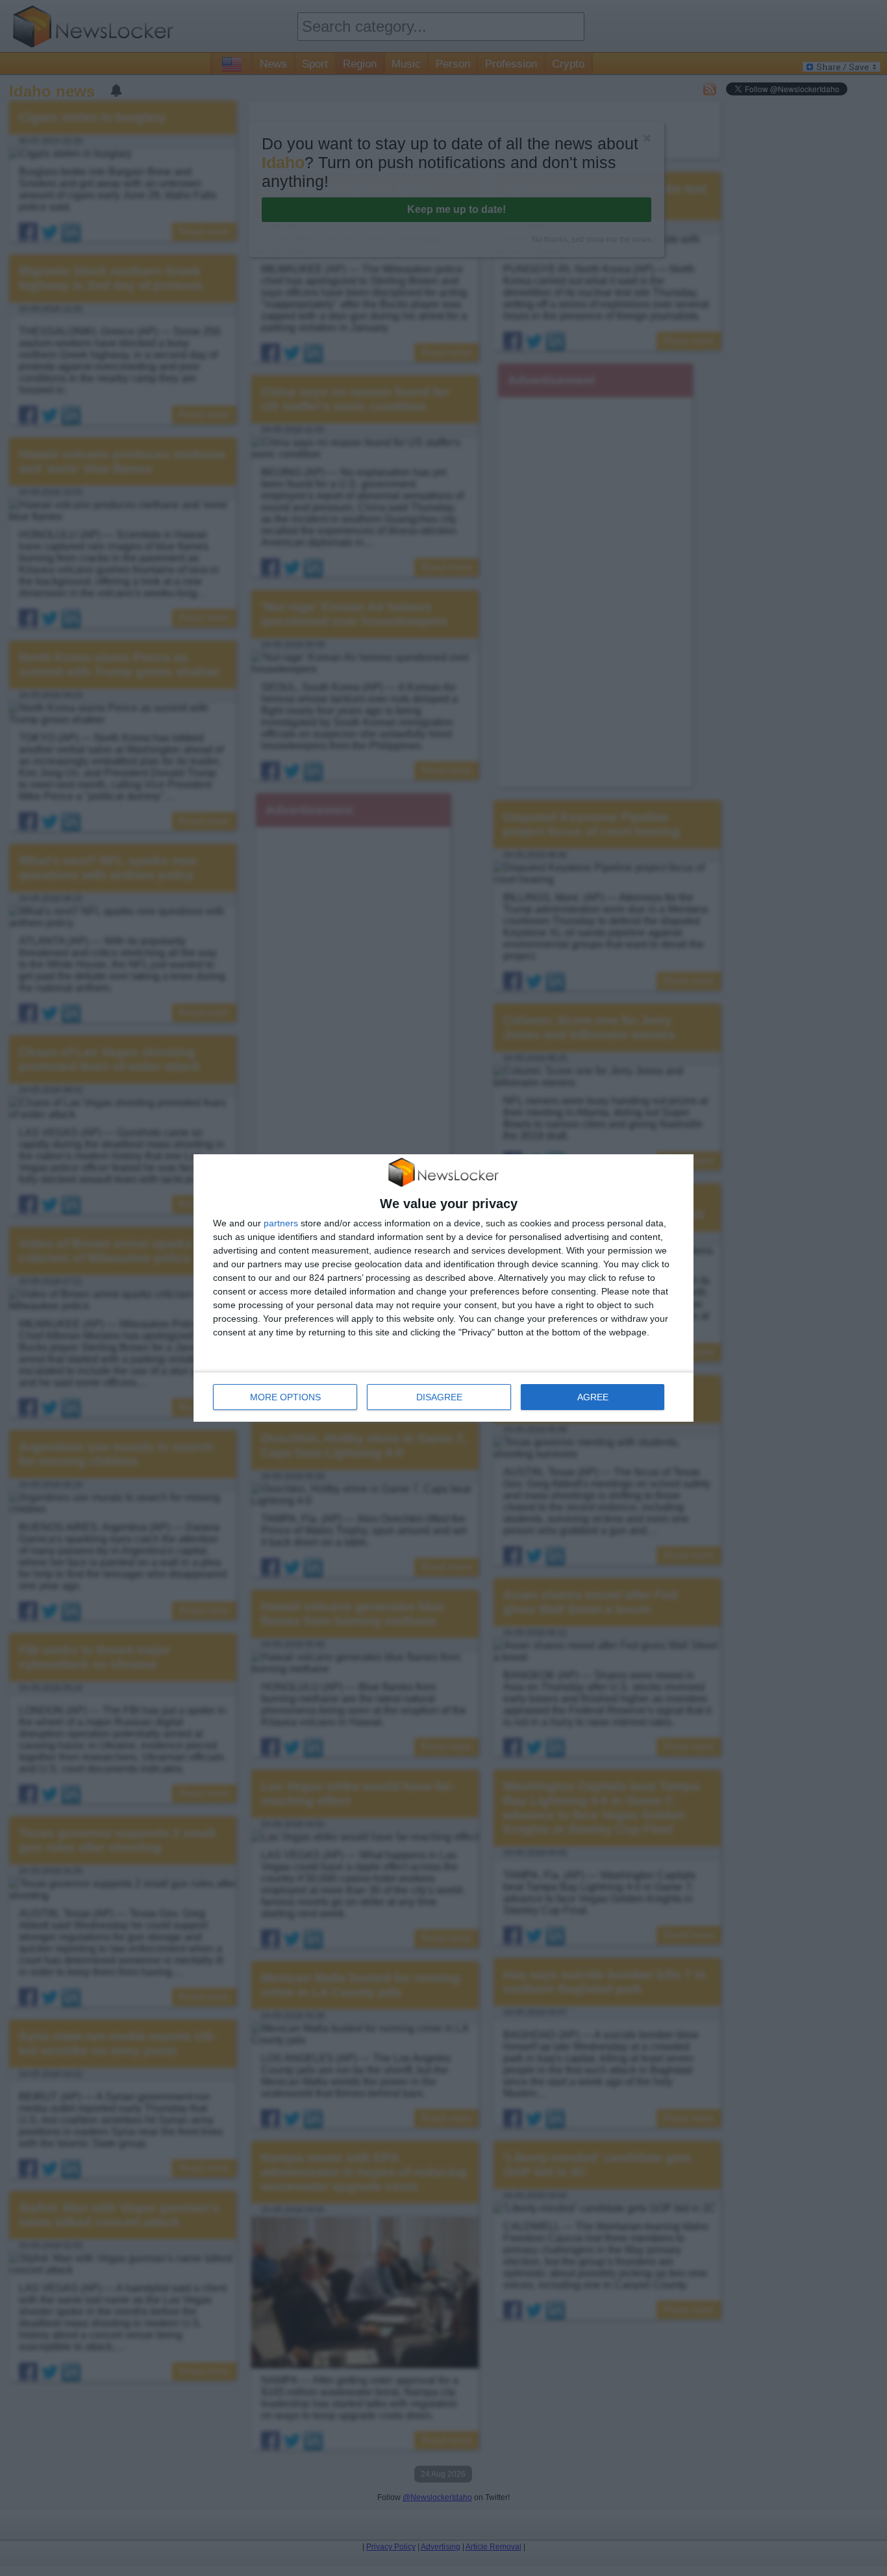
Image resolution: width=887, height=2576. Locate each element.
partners (281, 1223)
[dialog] (443, 1288)
